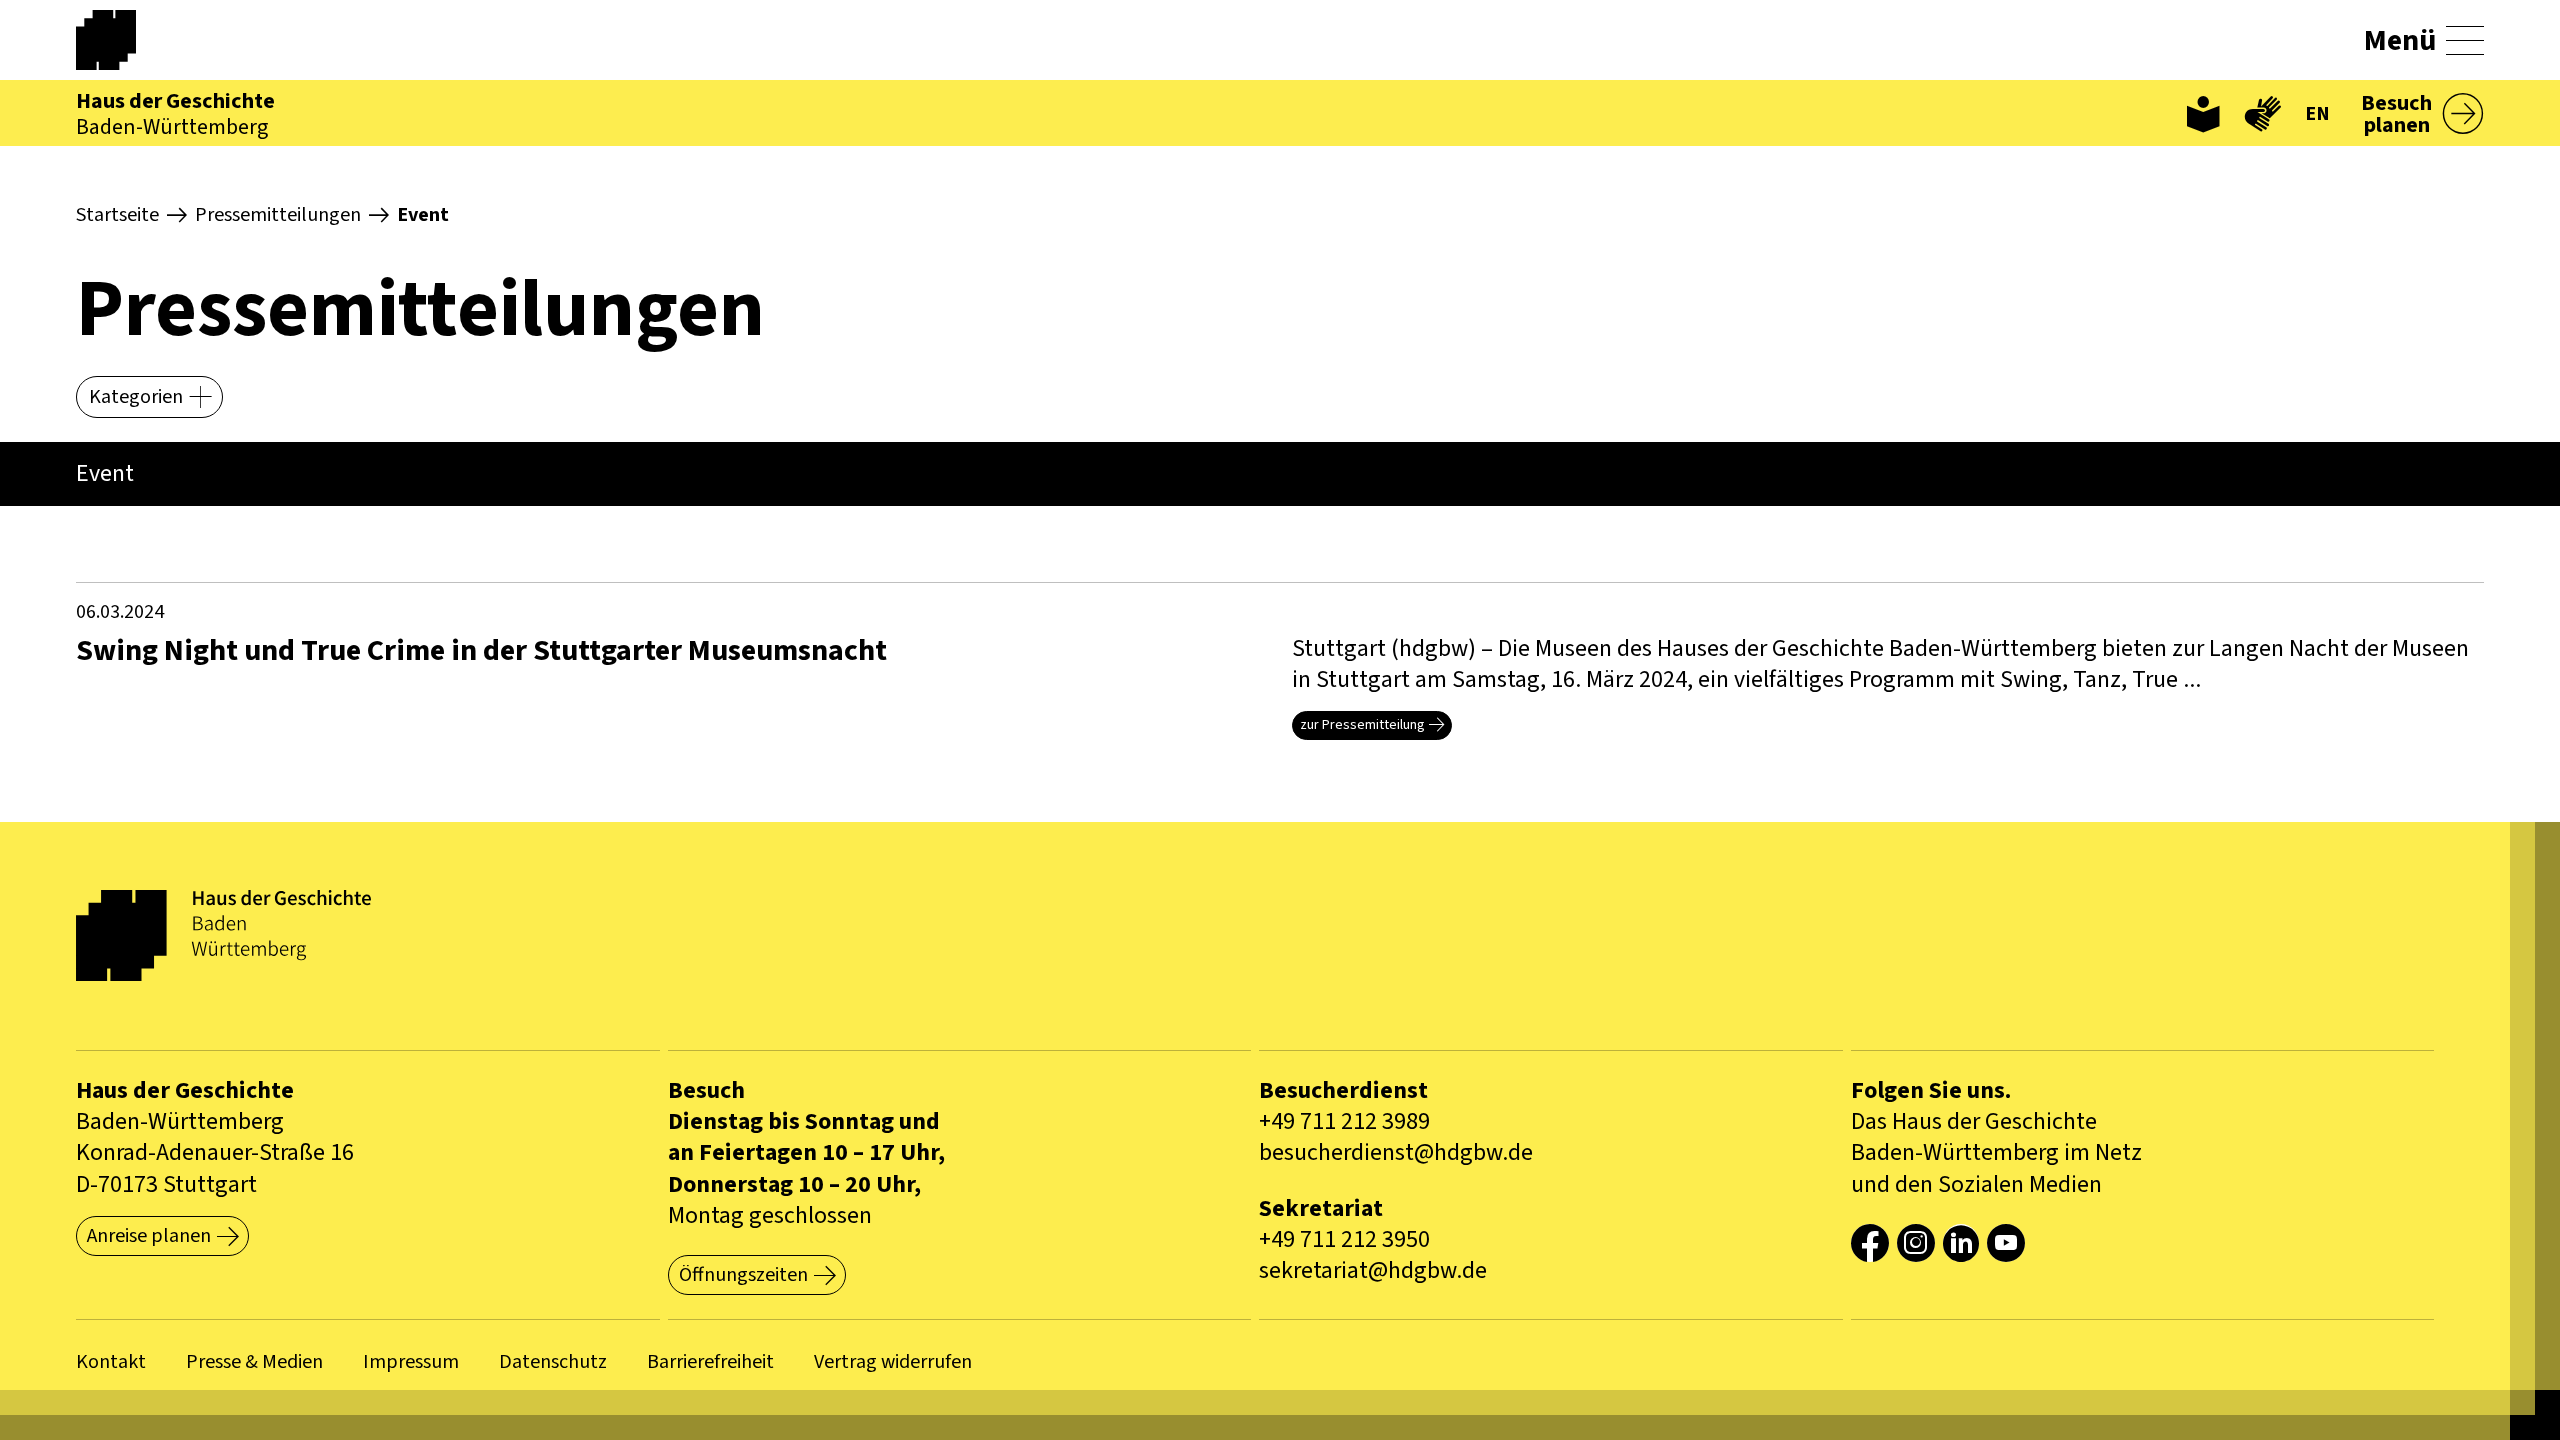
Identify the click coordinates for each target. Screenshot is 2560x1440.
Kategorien (136, 397)
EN (2317, 114)
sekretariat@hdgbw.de (1373, 1270)
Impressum (411, 1362)
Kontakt (111, 1362)
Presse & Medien (254, 1362)
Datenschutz (553, 1362)
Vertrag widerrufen (893, 1362)
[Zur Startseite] (126, 40)
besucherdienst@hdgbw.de (1396, 1152)
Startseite (117, 215)
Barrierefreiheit (710, 1362)
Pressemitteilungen (278, 215)
